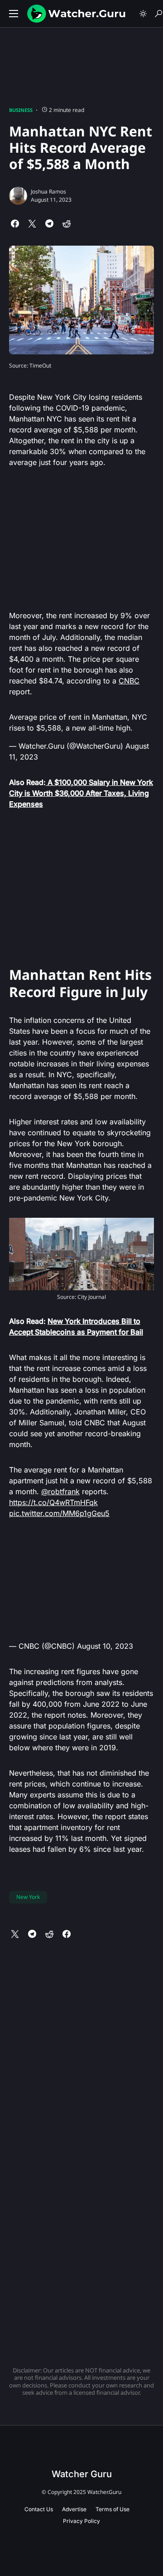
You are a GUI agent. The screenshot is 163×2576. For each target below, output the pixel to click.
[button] (14, 14)
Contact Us (39, 2509)
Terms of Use (113, 2509)
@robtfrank (60, 1491)
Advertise (74, 2509)
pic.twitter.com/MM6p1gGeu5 (59, 1513)
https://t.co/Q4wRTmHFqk (53, 1502)
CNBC (129, 681)
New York (28, 1897)
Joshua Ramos (48, 191)
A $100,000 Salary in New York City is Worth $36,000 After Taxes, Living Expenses (81, 793)
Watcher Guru (82, 2474)
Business (21, 110)
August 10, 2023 (105, 1646)
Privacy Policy (81, 2521)
